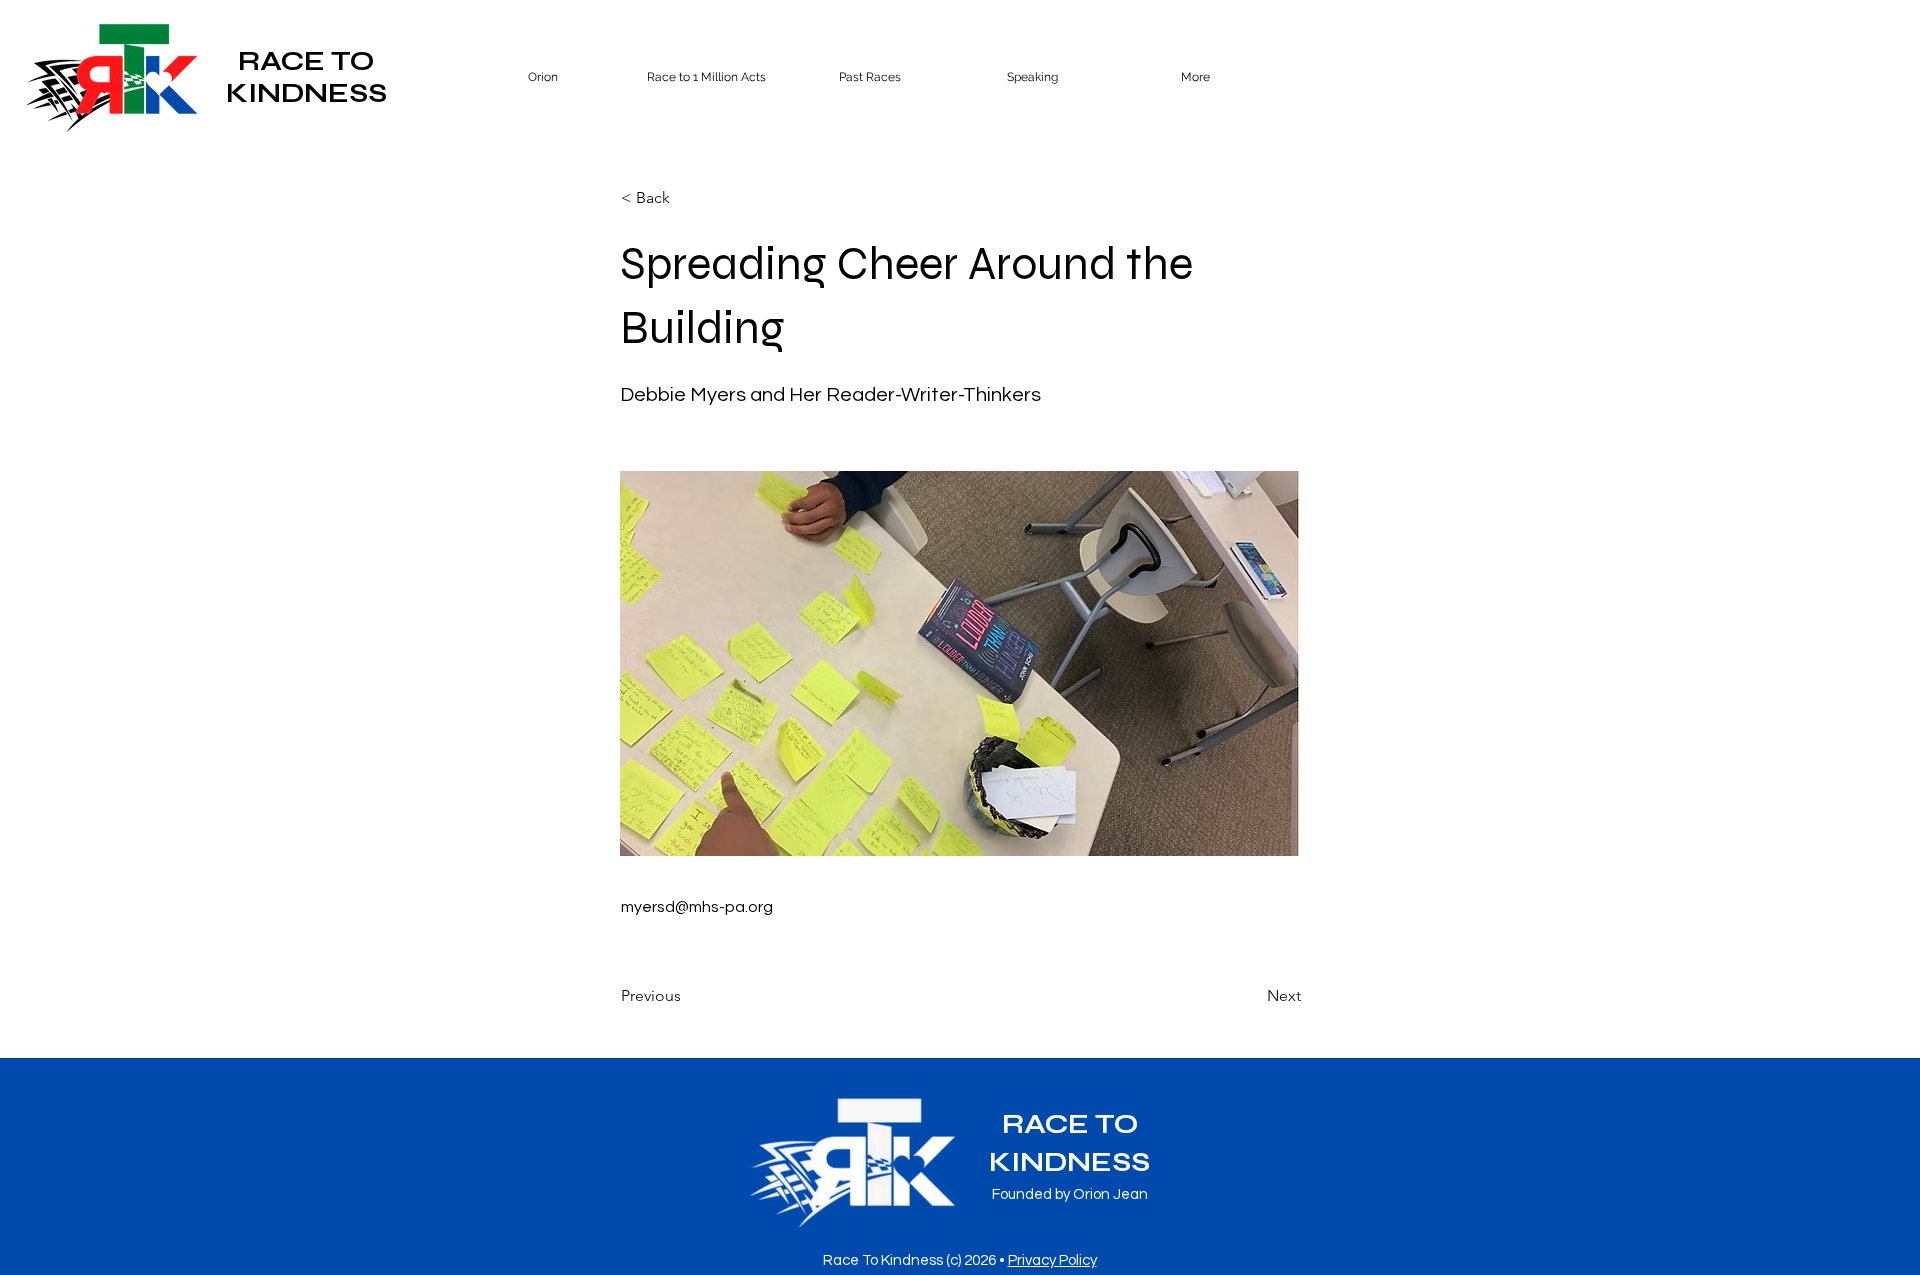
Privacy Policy (1052, 1260)
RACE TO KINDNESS (306, 77)
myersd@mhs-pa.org (697, 907)
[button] (869, 77)
